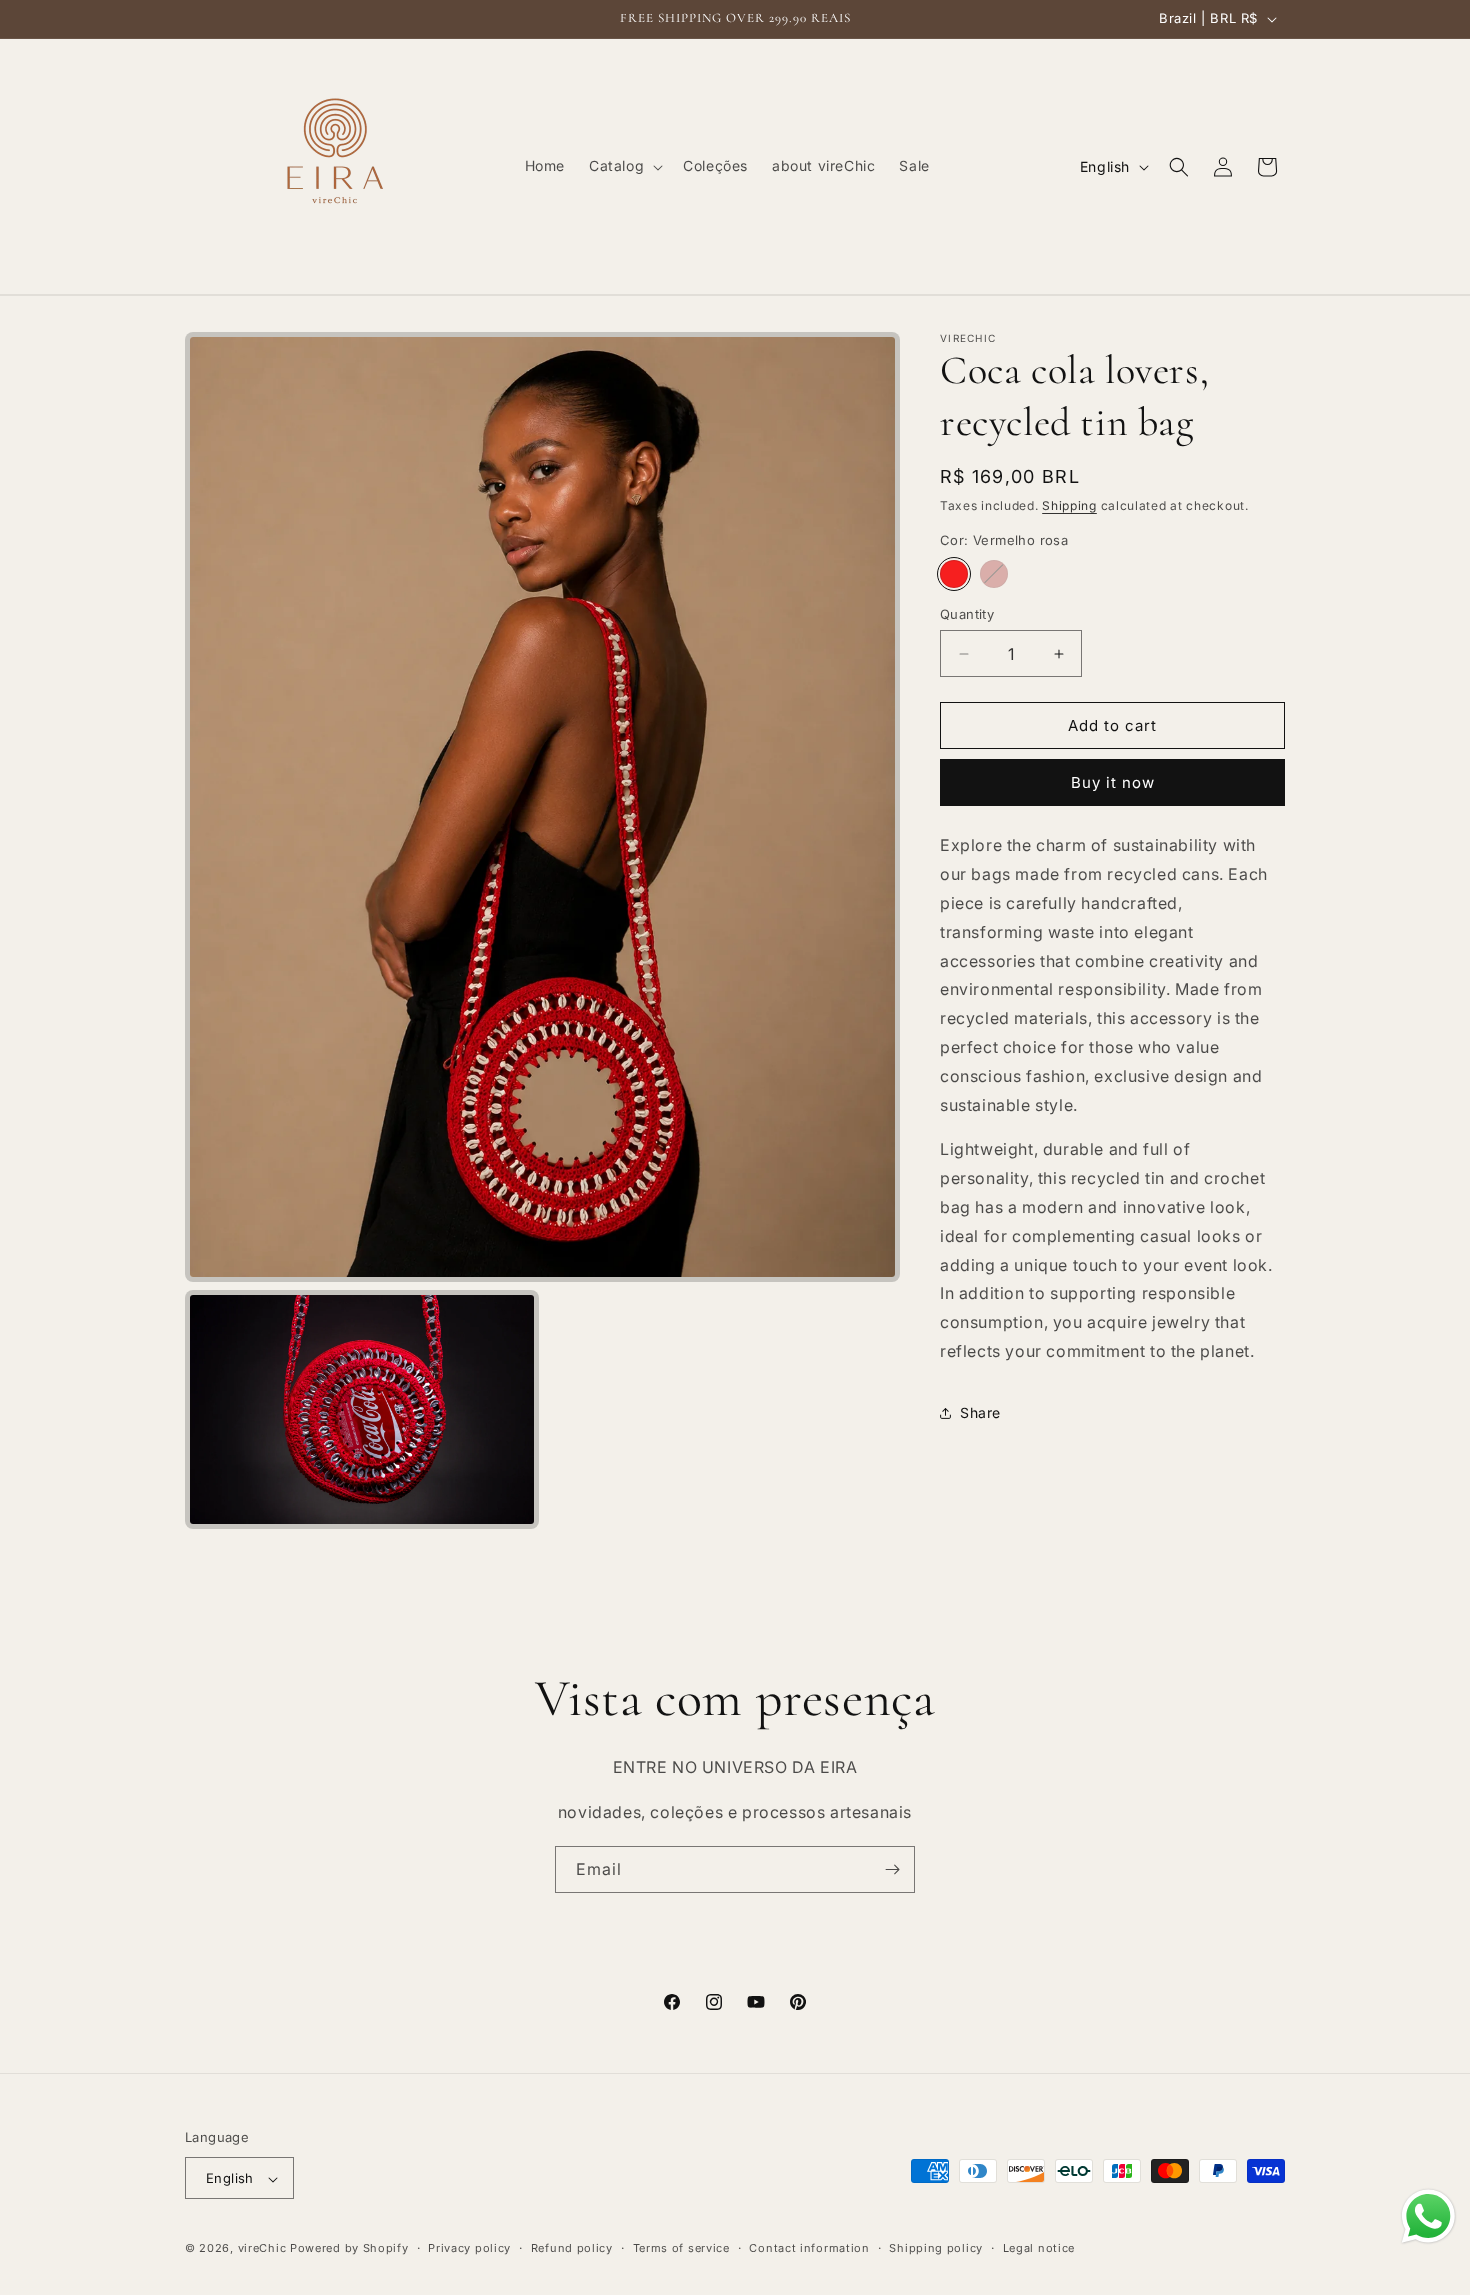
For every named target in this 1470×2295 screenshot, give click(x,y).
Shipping (1069, 505)
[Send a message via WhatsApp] (1428, 2216)
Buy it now (1113, 782)
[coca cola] (994, 574)
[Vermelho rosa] (954, 574)
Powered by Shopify (349, 2249)
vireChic (262, 2249)
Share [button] (980, 1412)
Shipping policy (936, 2249)
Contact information (809, 2249)
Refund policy (572, 2249)
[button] (624, 166)
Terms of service (681, 2249)
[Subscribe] (892, 1869)
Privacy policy (469, 2249)
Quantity (967, 614)
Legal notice (1039, 2249)
